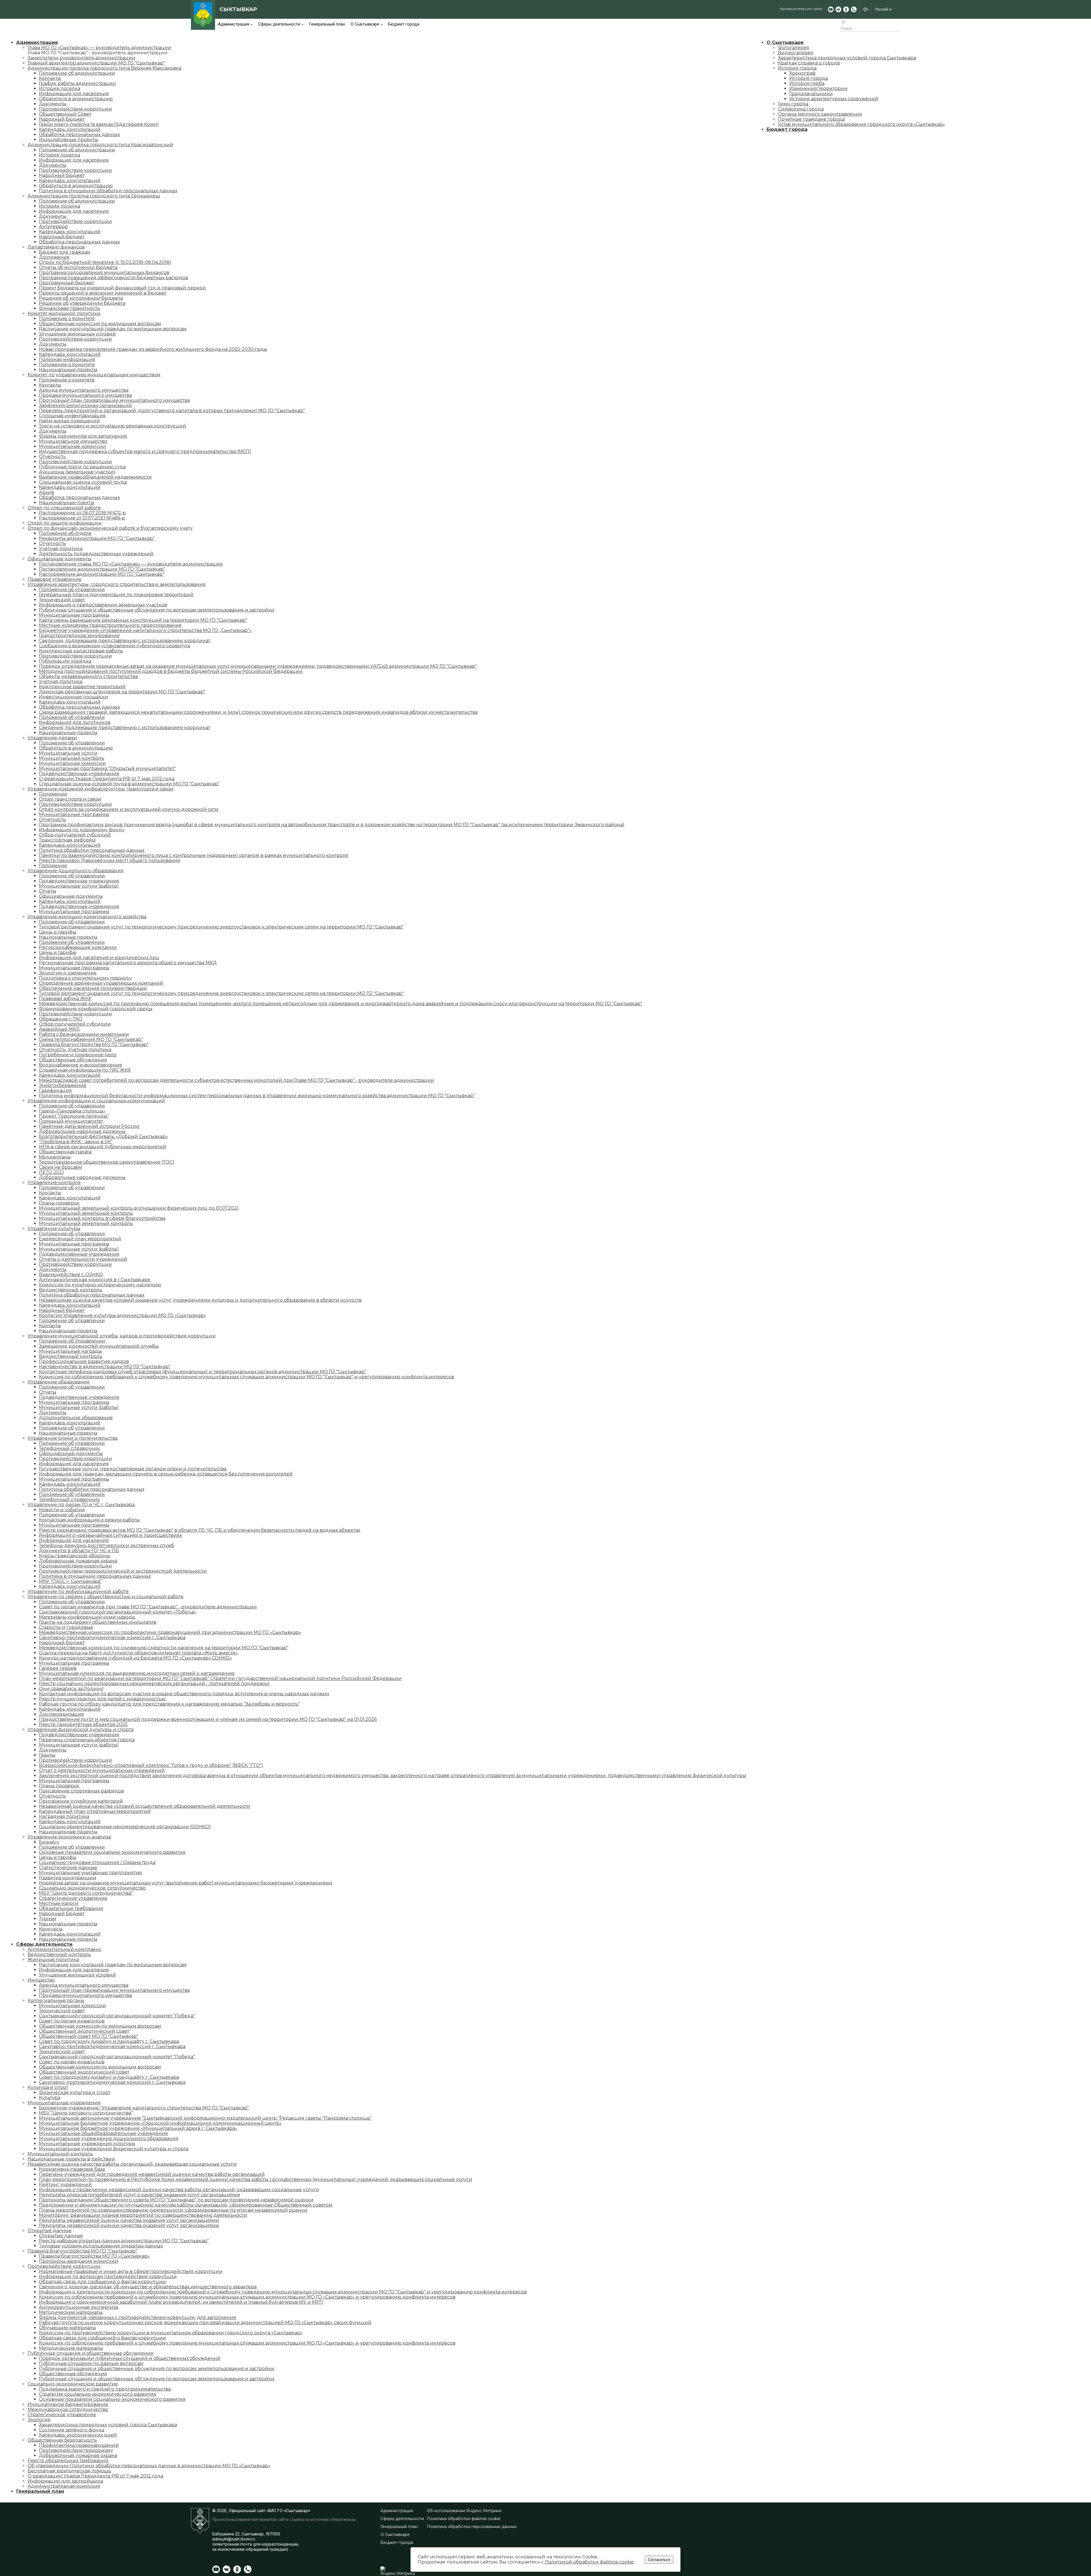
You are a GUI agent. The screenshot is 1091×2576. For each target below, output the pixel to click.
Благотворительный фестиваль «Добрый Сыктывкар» (103, 1136)
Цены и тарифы (58, 932)
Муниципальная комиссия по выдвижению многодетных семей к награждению (137, 1673)
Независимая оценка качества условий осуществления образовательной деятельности (145, 1806)
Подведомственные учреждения (79, 774)
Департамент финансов (56, 247)
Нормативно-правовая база (72, 2169)
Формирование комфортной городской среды (96, 1009)
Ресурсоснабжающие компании (78, 947)
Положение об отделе (65, 533)
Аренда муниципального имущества (84, 390)
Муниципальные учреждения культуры (87, 2144)
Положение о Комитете (67, 319)
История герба (807, 83)
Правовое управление (55, 579)
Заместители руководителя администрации (81, 58)
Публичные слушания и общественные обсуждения (90, 2353)
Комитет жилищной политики (64, 313)
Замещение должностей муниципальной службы (99, 1346)
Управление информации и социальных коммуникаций (96, 1101)
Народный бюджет (62, 119)
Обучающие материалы (67, 2328)
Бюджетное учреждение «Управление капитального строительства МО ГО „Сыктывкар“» (145, 630)
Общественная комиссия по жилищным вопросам (100, 324)
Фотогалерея (794, 48)
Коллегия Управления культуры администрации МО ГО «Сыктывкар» (122, 1315)
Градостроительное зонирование (79, 635)
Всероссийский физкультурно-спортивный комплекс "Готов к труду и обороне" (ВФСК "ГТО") (151, 1765)
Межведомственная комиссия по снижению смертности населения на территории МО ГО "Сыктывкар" (164, 1648)
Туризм (48, 1919)
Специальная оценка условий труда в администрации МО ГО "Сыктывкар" (129, 784)
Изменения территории (818, 88)
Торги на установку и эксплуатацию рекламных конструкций (113, 426)
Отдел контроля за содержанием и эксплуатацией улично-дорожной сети (129, 809)
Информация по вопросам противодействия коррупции (108, 2277)
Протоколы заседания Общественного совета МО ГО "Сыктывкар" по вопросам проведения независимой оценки (176, 2200)
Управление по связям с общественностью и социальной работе (106, 1597)
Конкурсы (51, 1929)
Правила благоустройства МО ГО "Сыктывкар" (94, 1044)
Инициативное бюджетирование (68, 2404)
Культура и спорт (48, 2087)
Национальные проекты (68, 370)
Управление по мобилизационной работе (78, 1591)
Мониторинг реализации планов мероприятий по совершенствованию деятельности (143, 2215)
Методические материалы (71, 2312)
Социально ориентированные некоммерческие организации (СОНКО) (125, 1827)
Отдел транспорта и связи (70, 799)
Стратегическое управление (73, 1898)
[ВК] (838, 9)
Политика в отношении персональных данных (95, 1576)
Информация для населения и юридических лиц (99, 958)
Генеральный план (327, 24)
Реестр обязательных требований (68, 2461)
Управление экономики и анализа (69, 1837)
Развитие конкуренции (68, 1878)
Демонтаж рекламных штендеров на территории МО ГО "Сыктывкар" (122, 692)
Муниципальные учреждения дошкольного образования (109, 2138)
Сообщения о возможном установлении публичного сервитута (114, 646)
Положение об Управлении (72, 1341)
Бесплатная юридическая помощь (69, 2471)
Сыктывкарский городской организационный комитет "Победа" (117, 2016)
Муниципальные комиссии (72, 446)
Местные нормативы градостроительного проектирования (110, 625)
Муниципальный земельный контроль (86, 1213)
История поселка (60, 88)
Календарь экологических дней (78, 2435)
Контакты (50, 78)
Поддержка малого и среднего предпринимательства (105, 2389)
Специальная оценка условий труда (83, 482)
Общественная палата (65, 1152)
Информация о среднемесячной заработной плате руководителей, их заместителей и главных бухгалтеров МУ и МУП (181, 2302)
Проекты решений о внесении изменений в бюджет (103, 293)
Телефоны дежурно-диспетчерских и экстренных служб (107, 1545)
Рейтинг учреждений (65, 2184)
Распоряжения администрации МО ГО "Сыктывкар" (102, 574)
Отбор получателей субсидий (75, 835)
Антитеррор (53, 227)
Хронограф (802, 73)
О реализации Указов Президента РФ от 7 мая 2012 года (107, 779)
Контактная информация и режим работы (89, 1520)
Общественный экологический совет (84, 2031)
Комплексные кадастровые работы (81, 651)
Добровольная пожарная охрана (78, 1561)
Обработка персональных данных (79, 134)
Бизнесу (49, 1842)
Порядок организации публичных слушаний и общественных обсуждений (130, 2358)
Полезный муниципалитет (71, 1121)
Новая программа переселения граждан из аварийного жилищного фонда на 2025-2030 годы (153, 349)
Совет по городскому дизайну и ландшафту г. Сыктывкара (109, 2041)
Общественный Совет (65, 114)
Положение (53, 794)
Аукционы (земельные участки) (77, 472)
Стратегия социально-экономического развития (98, 2394)
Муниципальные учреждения (64, 2103)
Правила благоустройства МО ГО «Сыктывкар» (94, 2256)
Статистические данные (68, 1868)
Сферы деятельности (279, 24)
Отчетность (52, 457)
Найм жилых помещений (69, 421)
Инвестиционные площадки (74, 697)
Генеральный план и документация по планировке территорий (116, 595)
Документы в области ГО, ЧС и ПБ (79, 1551)
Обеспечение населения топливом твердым (93, 988)
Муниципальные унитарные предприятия (90, 1873)
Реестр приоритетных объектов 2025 (83, 1724)
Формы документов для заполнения (83, 436)
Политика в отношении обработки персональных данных (108, 191)
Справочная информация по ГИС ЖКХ (85, 1070)
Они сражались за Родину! (71, 1689)
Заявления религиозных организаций (85, 405)
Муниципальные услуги (68, 753)
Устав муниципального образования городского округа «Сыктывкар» (861, 124)
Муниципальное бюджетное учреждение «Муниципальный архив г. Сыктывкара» (138, 2128)
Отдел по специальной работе (64, 508)
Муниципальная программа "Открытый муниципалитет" (107, 768)
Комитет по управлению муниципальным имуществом (94, 375)
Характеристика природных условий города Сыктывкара (108, 2425)
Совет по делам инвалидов (72, 2021)
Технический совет (62, 600)
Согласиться (659, 2560)
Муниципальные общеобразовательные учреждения (103, 2133)
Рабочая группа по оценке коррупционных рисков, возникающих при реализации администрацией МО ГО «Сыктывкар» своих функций (205, 2323)
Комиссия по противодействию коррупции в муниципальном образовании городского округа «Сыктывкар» (171, 2333)
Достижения (54, 257)
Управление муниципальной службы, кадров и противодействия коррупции (122, 1336)
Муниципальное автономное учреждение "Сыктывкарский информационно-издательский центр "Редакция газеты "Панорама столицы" (205, 2118)
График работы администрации (77, 83)
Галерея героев (58, 1668)
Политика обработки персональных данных (92, 850)
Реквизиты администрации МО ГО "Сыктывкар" (97, 538)
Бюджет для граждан (65, 252)
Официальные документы (60, 559)
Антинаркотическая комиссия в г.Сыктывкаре (95, 1280)
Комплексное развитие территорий (82, 687)
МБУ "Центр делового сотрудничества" (86, 1893)
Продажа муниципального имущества (85, 395)
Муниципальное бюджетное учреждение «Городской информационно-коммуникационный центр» (160, 2123)
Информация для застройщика (65, 2481)
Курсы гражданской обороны (74, 1556)
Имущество (41, 1980)
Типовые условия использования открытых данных (101, 2246)
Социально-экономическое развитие (73, 2384)
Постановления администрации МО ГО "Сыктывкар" (102, 569)
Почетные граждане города (811, 119)
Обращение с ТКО (61, 1019)
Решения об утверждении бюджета (82, 303)
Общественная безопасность (62, 2440)
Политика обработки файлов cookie (464, 2519)
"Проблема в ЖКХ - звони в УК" (76, 1142)
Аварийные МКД (59, 1029)
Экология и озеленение (68, 973)
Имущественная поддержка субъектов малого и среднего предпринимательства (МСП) (145, 451)
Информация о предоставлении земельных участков (103, 605)
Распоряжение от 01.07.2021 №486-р (82, 518)
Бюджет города (404, 24)
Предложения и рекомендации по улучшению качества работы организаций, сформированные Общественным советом (186, 2205)
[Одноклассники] (846, 9)
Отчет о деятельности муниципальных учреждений (102, 1770)
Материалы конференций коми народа (87, 1617)
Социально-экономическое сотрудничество (92, 1888)
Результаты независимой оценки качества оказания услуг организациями (129, 2220)
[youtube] (831, 9)
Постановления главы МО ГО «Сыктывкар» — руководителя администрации (131, 564)
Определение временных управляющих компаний (101, 983)
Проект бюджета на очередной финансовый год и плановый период (122, 288)
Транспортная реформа (67, 840)
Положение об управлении (72, 589)
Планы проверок (59, 1203)
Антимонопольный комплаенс (64, 1949)
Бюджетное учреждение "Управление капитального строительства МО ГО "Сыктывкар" (144, 2108)
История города (797, 68)
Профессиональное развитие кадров (84, 1361)
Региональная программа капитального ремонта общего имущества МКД (128, 963)
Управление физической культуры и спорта (81, 1729)
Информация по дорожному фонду (82, 830)
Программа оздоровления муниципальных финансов (104, 273)
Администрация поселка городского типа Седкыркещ (94, 196)
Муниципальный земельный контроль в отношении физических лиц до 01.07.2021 (139, 1208)
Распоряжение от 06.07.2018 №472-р (82, 513)
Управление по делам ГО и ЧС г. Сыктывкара (81, 1505)
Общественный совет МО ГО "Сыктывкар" (89, 2036)
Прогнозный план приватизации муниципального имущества (114, 400)
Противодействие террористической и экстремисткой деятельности (123, 1571)
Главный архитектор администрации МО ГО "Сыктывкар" (96, 63)
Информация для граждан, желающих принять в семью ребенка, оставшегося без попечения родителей (166, 1474)
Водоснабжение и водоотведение (81, 1065)
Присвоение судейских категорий (81, 1801)
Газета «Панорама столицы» (72, 1111)
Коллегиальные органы (56, 2000)
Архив (46, 492)
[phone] (854, 9)
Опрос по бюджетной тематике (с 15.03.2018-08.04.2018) (105, 262)
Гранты (47, 1755)
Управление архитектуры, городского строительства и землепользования (117, 584)
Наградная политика (64, 1816)
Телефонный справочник (69, 1448)
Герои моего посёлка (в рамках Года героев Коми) (99, 124)
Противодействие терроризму (76, 2450)
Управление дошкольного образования (76, 871)
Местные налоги (59, 1903)
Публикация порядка (65, 661)
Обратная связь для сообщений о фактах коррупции (102, 2282)
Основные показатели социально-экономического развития (112, 1852)
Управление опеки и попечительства (73, 1438)
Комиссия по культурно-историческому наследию (100, 1285)
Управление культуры (54, 1228)
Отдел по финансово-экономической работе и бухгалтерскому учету (110, 528)
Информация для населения (74, 94)
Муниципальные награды (70, 1351)
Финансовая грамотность (69, 308)
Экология (39, 2420)
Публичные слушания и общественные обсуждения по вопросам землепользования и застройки (157, 610)
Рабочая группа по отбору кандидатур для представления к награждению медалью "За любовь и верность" (169, 1704)
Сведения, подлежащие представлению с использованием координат (125, 641)
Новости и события (62, 1510)
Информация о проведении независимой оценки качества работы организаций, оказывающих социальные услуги (179, 2190)
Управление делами (52, 738)
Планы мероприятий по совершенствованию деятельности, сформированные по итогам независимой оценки (173, 2210)
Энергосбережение (63, 1085)
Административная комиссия (64, 2486)
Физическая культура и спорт (75, 2092)
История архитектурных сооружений (834, 99)
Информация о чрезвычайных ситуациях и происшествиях (110, 1535)
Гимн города (793, 104)
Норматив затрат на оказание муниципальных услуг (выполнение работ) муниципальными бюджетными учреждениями (186, 1883)
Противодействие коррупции (75, 109)
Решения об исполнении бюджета (81, 298)
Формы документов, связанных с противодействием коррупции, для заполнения (138, 2317)
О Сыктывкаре (365, 24)
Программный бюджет (66, 283)
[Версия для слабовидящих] (865, 9)
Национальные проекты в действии (71, 2159)
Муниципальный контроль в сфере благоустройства (102, 1218)
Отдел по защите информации (65, 523)
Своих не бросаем (61, 1167)
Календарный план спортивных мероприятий (95, 1811)
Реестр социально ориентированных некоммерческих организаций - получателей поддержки (154, 1683)
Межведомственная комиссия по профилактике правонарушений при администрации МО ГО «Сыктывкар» (170, 1632)
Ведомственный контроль (71, 1290)
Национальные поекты (67, 503)
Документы (53, 104)
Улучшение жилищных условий (77, 334)
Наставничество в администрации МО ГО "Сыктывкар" (105, 1367)
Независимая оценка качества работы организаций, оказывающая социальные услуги (132, 2164)
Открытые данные (50, 2230)
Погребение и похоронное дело (78, 1055)
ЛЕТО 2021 (51, 1172)
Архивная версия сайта (801, 9)
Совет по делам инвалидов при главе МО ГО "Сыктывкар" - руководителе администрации (148, 1607)
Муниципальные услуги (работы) (79, 886)
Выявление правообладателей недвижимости (95, 477)
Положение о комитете (67, 380)
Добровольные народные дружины (82, 1131)
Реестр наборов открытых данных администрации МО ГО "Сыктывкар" (124, 2241)
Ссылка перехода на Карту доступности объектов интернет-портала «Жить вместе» (138, 1653)
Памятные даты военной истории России (89, 1126)
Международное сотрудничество (68, 2409)
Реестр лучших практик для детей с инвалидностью (102, 1699)
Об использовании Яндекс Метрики (464, 2511)
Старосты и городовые (66, 1627)
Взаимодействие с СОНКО (71, 1275)
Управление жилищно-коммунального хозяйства (87, 917)
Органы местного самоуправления (820, 114)
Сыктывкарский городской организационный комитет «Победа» (117, 1612)
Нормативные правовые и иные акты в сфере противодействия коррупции (131, 2271)
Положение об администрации (77, 73)
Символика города (801, 109)
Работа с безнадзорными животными (84, 1034)
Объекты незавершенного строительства (88, 676)
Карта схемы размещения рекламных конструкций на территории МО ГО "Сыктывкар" (143, 620)
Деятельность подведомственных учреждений (96, 554)
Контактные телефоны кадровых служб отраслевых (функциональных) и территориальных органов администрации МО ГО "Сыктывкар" (203, 1372)
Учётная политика (61, 681)
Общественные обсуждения (73, 1060)
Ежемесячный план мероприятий (80, 1239)
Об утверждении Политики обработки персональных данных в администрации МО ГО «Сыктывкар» (149, 2466)
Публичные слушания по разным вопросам (91, 2363)
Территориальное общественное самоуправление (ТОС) (107, 1162)
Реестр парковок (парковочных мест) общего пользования (110, 860)
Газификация (55, 1090)
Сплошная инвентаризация (72, 416)
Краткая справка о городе (809, 63)
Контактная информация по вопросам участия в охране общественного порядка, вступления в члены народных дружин (184, 1694)
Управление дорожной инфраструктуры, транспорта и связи (101, 789)
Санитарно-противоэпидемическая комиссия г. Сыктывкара (112, 1637)
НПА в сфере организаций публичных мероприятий (103, 1147)
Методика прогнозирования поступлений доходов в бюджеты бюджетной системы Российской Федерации (171, 671)
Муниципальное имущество (73, 441)
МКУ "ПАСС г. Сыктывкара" (70, 1581)
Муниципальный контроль (72, 758)
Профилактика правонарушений (79, 2445)
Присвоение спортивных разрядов (81, 1791)
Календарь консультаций (70, 129)
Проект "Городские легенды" (74, 1116)
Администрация (234, 24)
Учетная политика (61, 549)
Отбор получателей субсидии (75, 1024)
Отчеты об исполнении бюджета (78, 267)
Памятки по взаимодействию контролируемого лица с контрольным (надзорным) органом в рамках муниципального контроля (194, 855)
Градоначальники (811, 94)
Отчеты (48, 891)
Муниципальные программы (74, 615)
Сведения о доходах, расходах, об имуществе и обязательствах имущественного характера (148, 2287)
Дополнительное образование (76, 1418)
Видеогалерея (796, 53)
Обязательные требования (71, 1908)
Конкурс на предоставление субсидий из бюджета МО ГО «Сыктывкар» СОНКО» (135, 1658)
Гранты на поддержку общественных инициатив (98, 1622)
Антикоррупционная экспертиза (79, 2307)
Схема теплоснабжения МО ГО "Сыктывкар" (91, 1039)
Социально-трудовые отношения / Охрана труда (97, 1862)
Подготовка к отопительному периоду (85, 978)
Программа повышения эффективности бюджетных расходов (114, 278)
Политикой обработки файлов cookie (589, 2562)
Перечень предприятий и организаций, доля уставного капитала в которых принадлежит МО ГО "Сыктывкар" (172, 411)
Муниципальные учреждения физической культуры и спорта (114, 2149)
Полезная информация (67, 359)
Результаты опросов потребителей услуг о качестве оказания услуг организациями (140, 2195)
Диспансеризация (62, 1714)
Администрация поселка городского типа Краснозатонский (100, 145)
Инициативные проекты (68, 140)
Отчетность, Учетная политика (75, 1050)
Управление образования (59, 1382)
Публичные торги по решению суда (82, 467)
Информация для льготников (75, 722)
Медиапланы (55, 1157)
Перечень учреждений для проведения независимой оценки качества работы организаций (152, 2174)
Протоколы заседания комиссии (79, 2261)
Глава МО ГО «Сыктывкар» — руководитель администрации (99, 48)
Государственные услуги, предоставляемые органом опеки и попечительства (133, 1469)
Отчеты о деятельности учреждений (83, 1259)
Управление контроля (54, 1182)
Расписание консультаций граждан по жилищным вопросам (113, 329)
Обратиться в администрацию (76, 99)
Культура (50, 2098)
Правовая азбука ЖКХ (65, 998)
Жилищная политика (53, 1960)
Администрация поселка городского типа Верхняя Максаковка (104, 68)
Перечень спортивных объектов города (87, 1740)
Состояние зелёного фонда (72, 2430)
